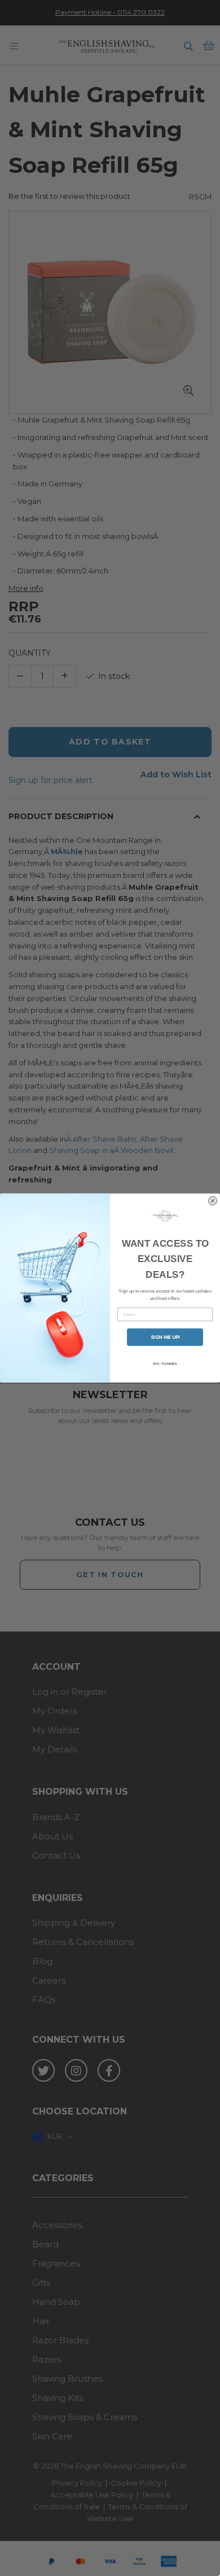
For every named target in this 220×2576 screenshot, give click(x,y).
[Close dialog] (213, 1200)
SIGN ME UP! (165, 1337)
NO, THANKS (165, 1364)
